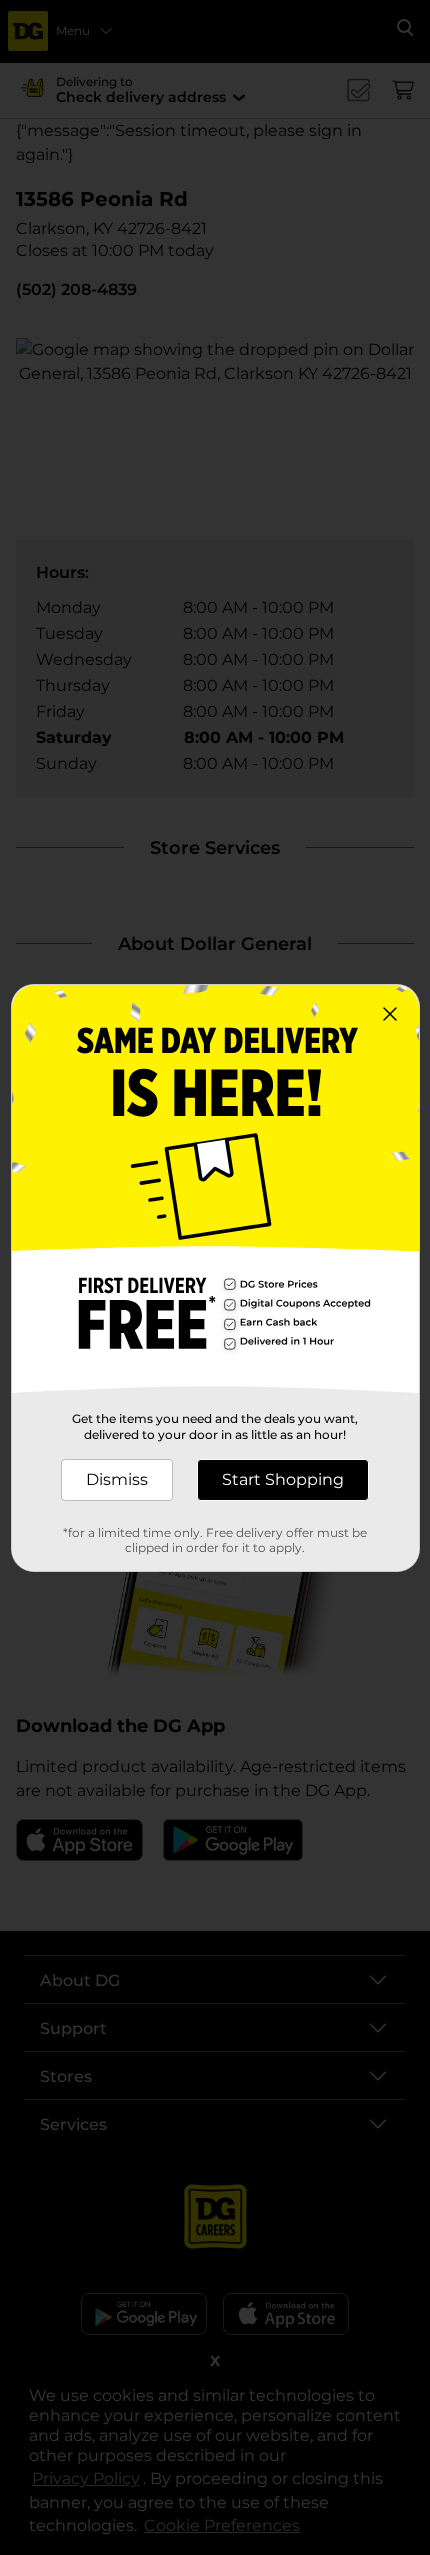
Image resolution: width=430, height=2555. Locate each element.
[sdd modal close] (390, 1014)
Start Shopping (283, 1479)
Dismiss (117, 1479)
